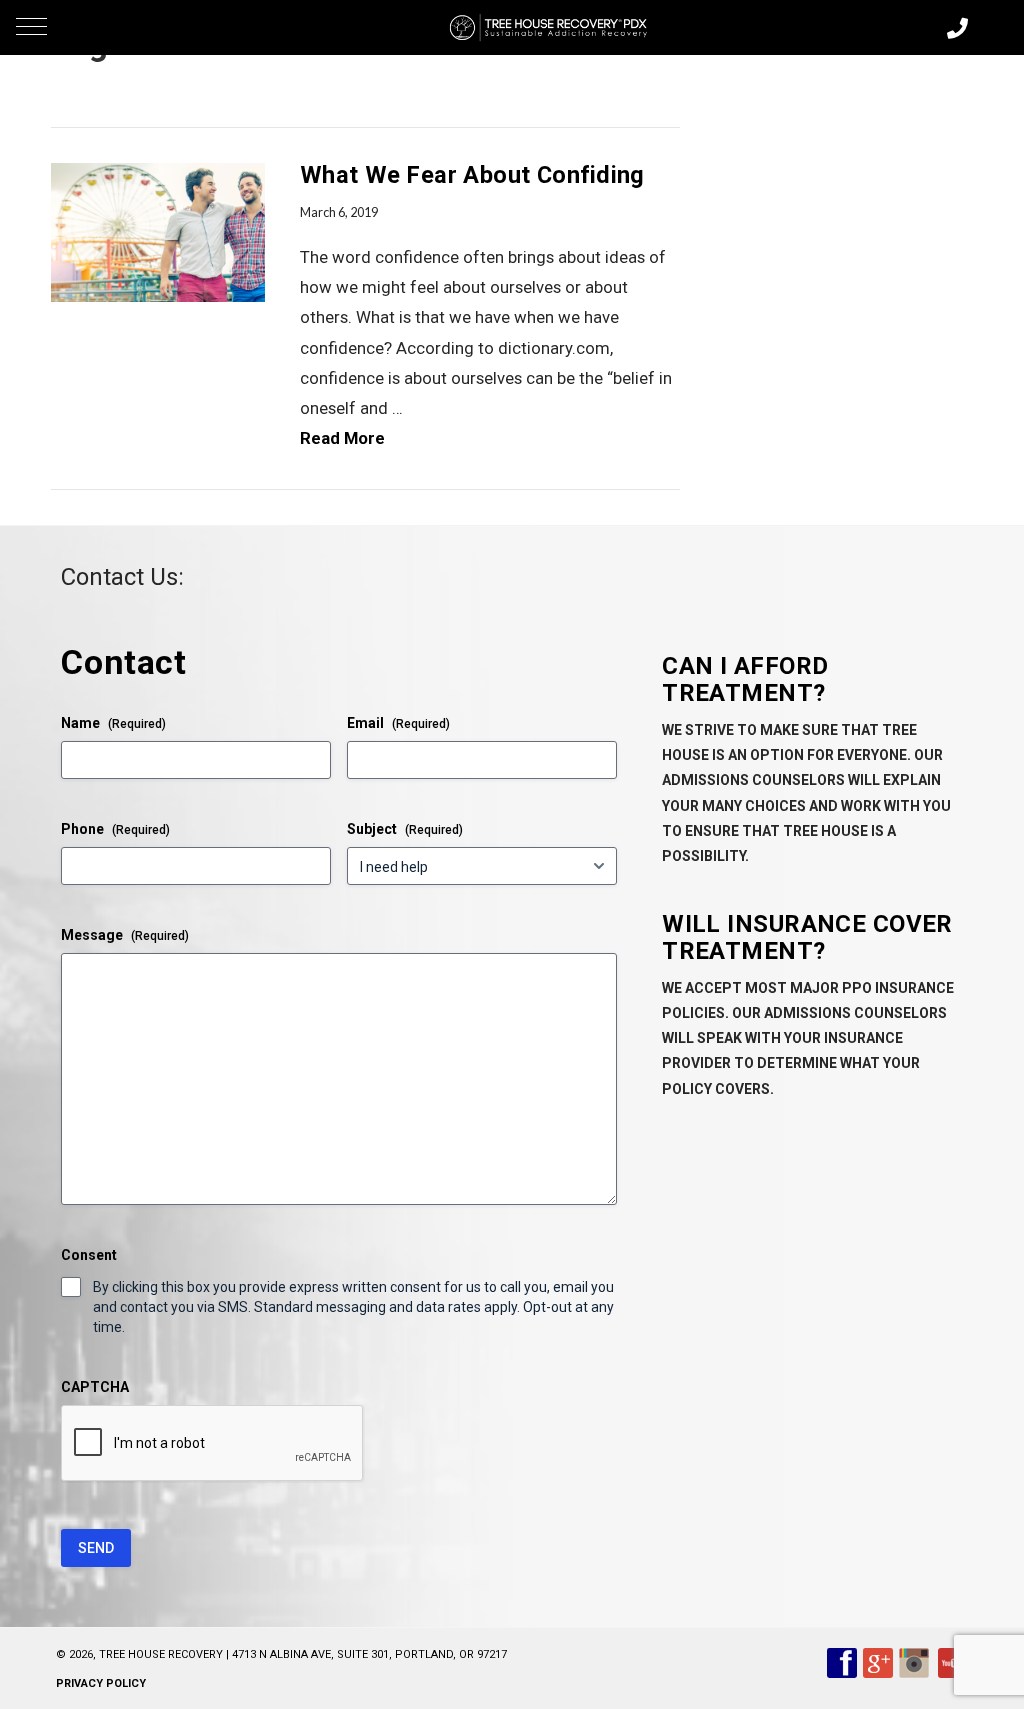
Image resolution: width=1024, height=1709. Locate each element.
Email (398, 723)
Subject (405, 829)
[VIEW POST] (158, 232)
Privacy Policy (101, 1683)
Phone (115, 829)
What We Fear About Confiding (472, 175)
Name (113, 723)
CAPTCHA (95, 1387)
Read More (342, 438)
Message (125, 935)
